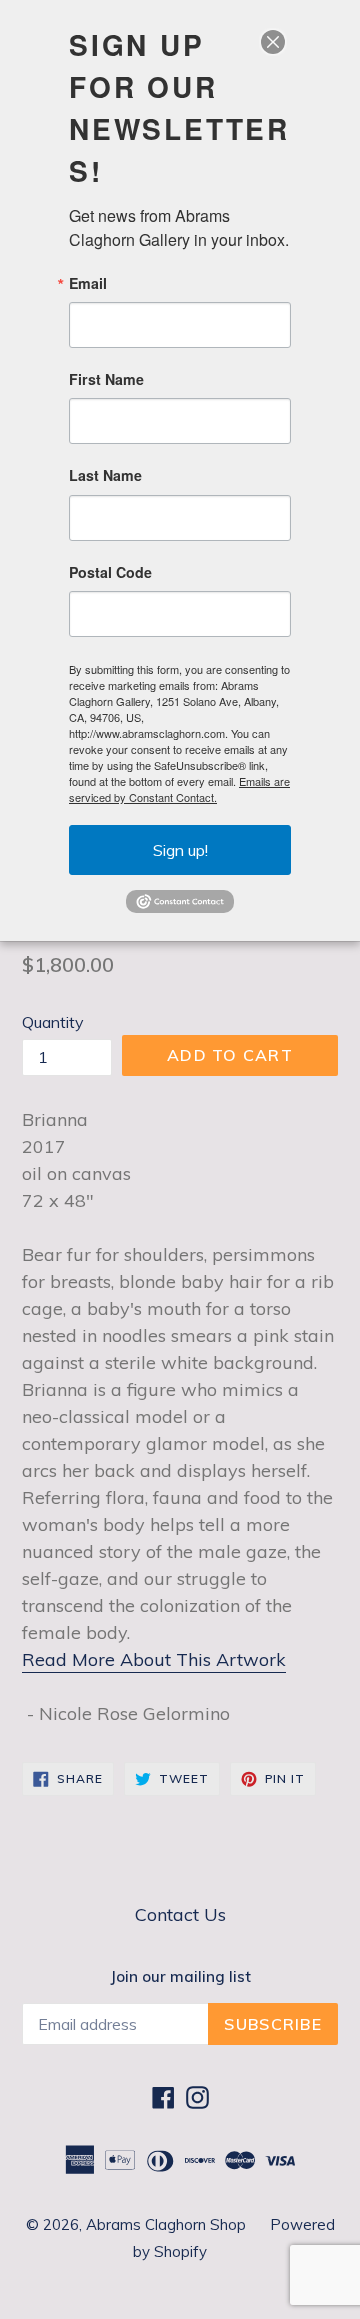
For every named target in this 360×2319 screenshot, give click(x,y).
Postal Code (110, 572)
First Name (106, 379)
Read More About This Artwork (154, 1659)
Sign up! (180, 850)
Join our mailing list (180, 1977)
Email (88, 283)
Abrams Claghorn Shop (168, 2224)
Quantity (53, 1022)
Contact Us (180, 1914)
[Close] (273, 42)
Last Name (105, 475)
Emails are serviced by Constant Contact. (179, 789)
